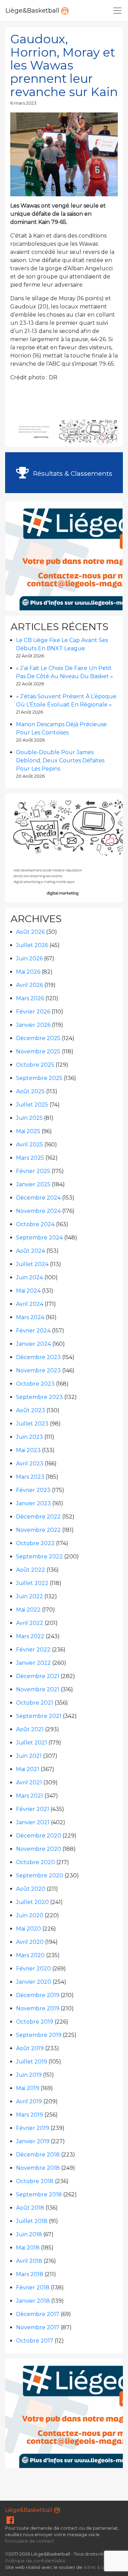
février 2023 (33, 1490)
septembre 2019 (39, 2035)
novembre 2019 (38, 2008)
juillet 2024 (32, 1264)
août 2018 (30, 2208)
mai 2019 (28, 2088)
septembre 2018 (39, 2194)
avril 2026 (30, 985)
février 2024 (33, 1331)
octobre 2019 (35, 2022)
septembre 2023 (39, 1397)
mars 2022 (30, 1636)
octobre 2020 (35, 1862)
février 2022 (33, 1650)
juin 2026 (29, 958)
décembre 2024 (38, 1198)
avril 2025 (30, 1145)
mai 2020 (29, 1929)
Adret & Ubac (98, 2567)
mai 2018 (28, 2248)
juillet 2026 (32, 945)
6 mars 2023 (23, 103)
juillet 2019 (32, 2062)
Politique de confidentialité (35, 2561)
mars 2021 (30, 1796)
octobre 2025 (35, 1065)
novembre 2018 (38, 2168)
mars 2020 (30, 1955)
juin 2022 (30, 1596)
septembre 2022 (39, 1557)
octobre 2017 (35, 2341)
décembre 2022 (38, 1517)
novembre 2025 (38, 1051)
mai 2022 (28, 1610)
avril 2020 (30, 1942)
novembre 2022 (38, 1530)
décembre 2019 (38, 1995)
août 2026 (30, 932)
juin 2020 (30, 1915)
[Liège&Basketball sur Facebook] (10, 2522)
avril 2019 (29, 2101)
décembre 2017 (38, 2314)
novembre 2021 (38, 1689)
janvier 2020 (34, 1982)
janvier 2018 (33, 2301)
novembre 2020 (39, 1849)
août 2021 (30, 1729)
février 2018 (33, 2288)
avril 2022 (30, 1623)
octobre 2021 (35, 1703)
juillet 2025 (32, 1105)
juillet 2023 (32, 1424)
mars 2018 (30, 2274)
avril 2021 (29, 1782)
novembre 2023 (38, 1370)
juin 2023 (30, 1437)
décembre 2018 (38, 2155)
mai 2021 (28, 1769)
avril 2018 (29, 2261)
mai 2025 (28, 1131)
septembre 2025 (39, 1078)
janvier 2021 (33, 1822)
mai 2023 (28, 1450)
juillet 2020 (32, 1902)
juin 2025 (29, 1118)
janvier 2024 (33, 1344)
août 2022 (31, 1570)
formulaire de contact (29, 2541)
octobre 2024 (35, 1224)
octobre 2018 (35, 2181)
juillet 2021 (32, 1743)
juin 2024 (30, 1277)
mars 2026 (30, 998)
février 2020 (33, 1969)
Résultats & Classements (72, 473)
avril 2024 (30, 1304)
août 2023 (31, 1410)
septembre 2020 (40, 1876)
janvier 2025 (33, 1184)
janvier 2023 (33, 1503)
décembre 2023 (38, 1357)
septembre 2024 (39, 1238)
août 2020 (31, 1889)
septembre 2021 (39, 1716)
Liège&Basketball (33, 10)
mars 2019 (30, 2115)
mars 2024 (30, 1317)
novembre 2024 (38, 1211)
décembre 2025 (38, 1038)
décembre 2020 (39, 1836)
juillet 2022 (32, 1583)
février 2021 (33, 1809)
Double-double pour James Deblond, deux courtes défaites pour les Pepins (60, 760)
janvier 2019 (33, 2141)
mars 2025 (30, 1158)
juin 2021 (29, 1756)
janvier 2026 (33, 1025)
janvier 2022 (33, 1663)
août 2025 (30, 1091)
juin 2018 (29, 2234)
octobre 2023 (35, 1384)
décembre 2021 (38, 1676)
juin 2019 (29, 2075)
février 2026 (33, 1012)
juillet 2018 (32, 2221)
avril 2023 (30, 1464)
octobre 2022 (35, 1543)
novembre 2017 (38, 2327)
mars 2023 (30, 1477)
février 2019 (33, 2128)
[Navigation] (117, 11)
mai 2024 (28, 1291)
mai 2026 (28, 972)
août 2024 (31, 1251)
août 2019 (30, 2048)
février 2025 (33, 1171)
